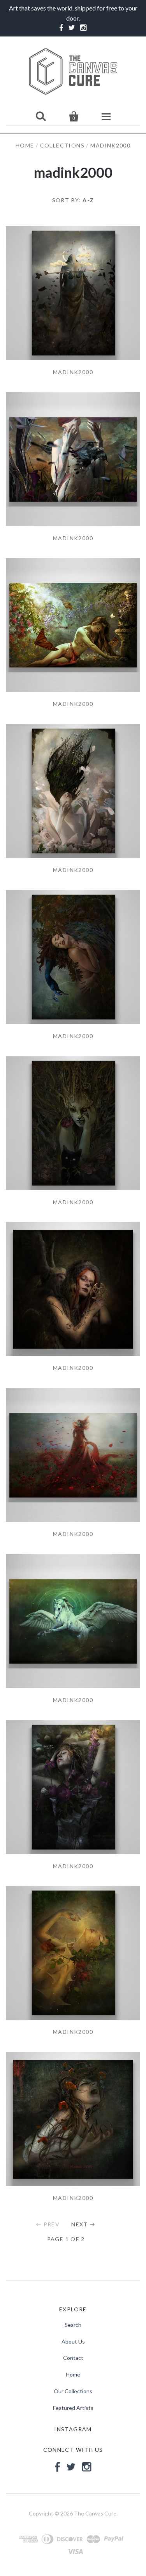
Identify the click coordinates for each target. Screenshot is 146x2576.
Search (73, 2325)
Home (25, 145)
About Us (73, 2341)
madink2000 (73, 538)
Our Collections (73, 2391)
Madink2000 (73, 372)
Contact (73, 2358)
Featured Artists (73, 2408)
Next (80, 2224)
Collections (62, 145)
